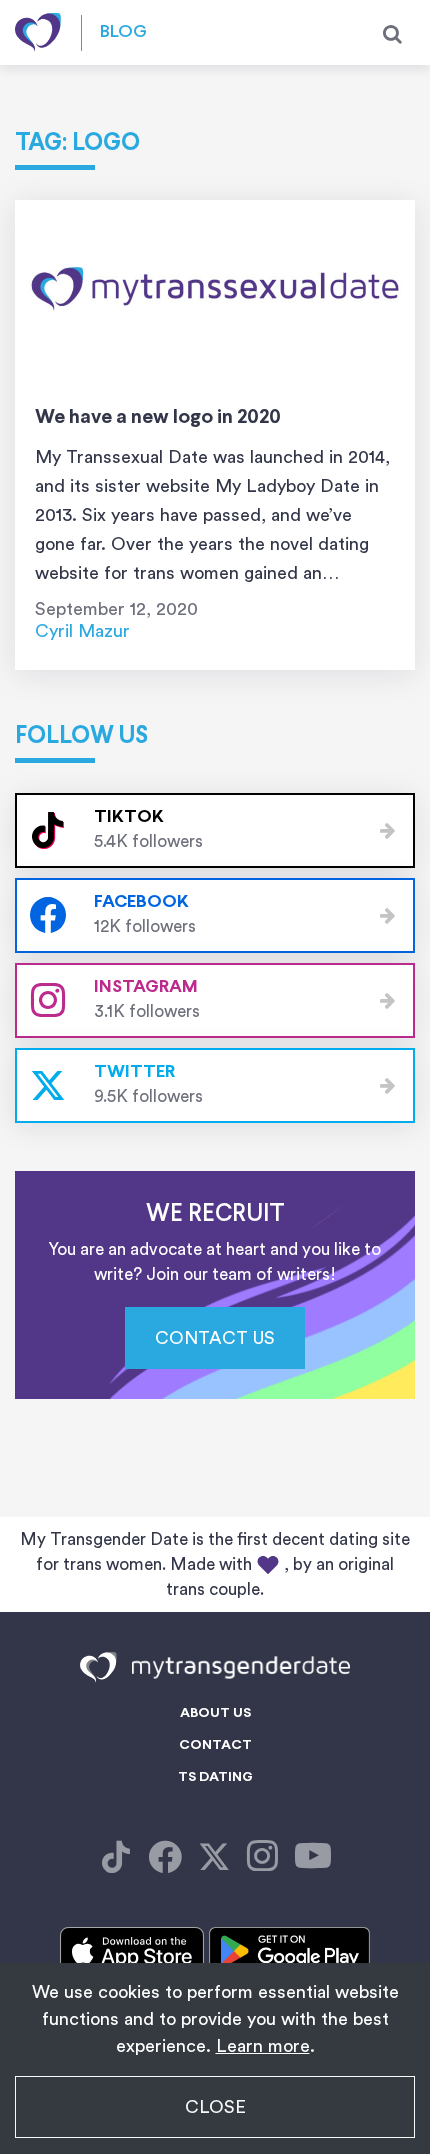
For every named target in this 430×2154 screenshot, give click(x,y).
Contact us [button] (215, 1338)
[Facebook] (116, 1858)
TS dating (215, 1777)
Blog (123, 32)
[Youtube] (313, 1858)
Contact (215, 1745)
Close (215, 2107)
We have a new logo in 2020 (158, 417)
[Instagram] (262, 1858)
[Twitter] (214, 1858)
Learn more (263, 2046)
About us (215, 1713)
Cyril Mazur (82, 631)
